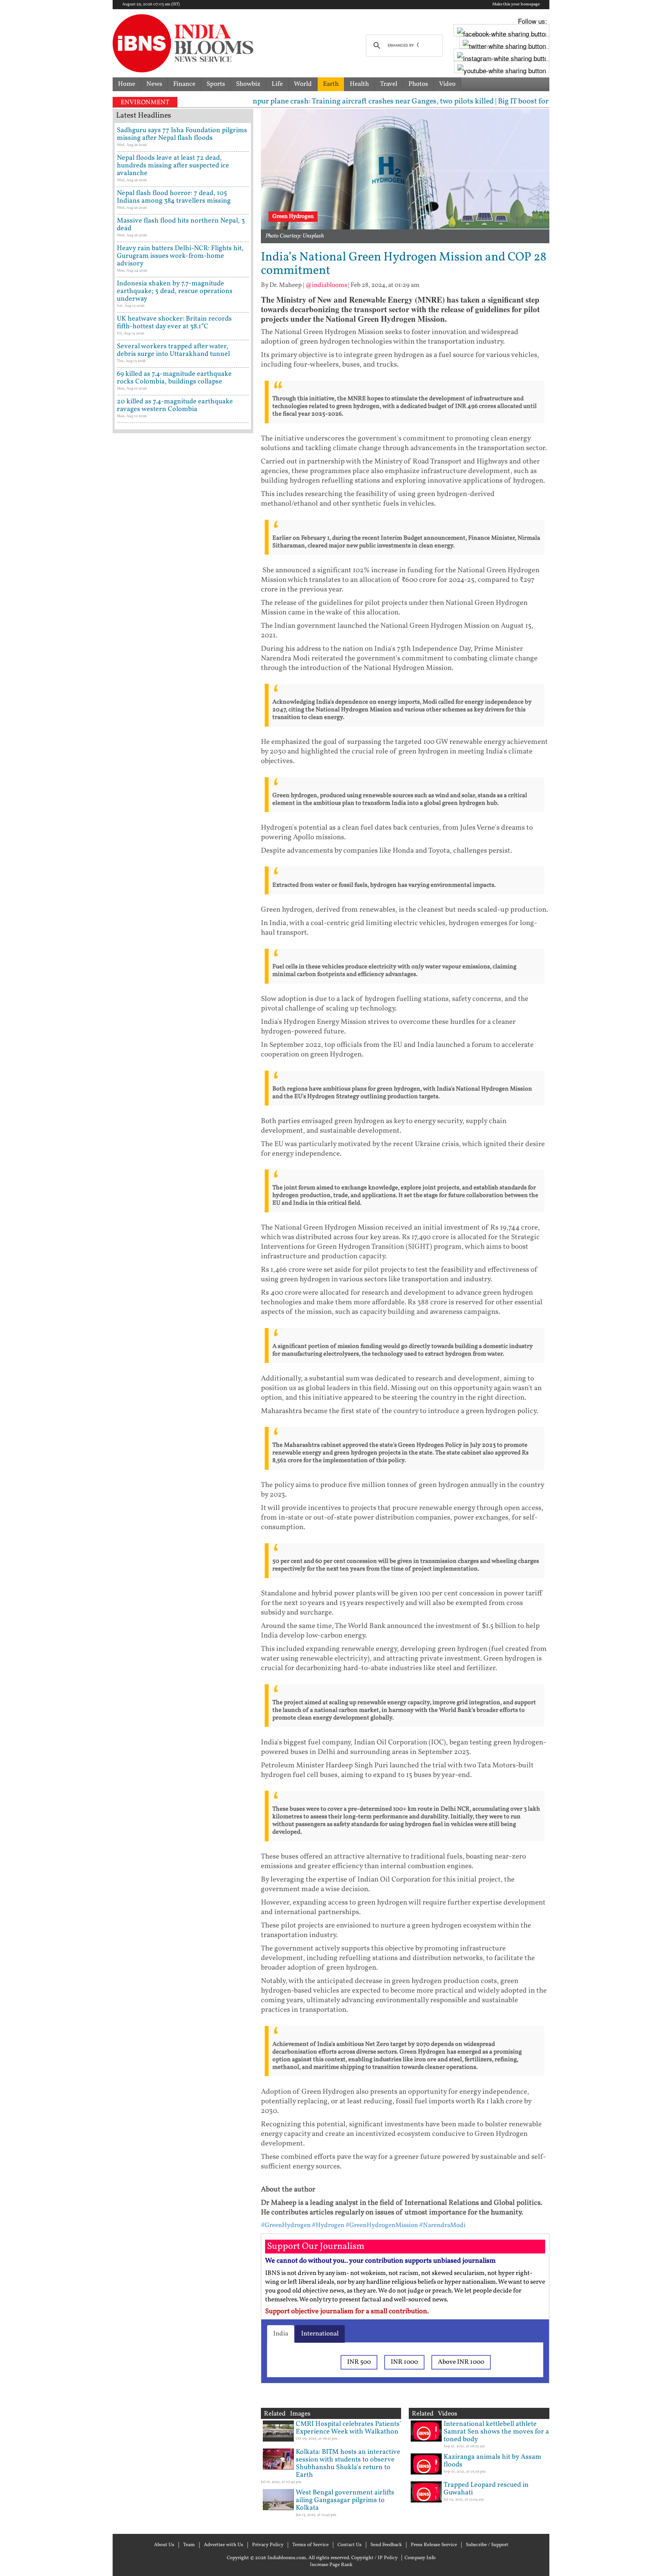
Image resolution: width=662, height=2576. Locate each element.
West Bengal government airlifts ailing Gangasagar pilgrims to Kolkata (345, 2500)
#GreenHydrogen (286, 2225)
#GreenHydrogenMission (382, 2225)
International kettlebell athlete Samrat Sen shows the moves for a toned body (496, 2432)
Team (189, 2545)
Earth (331, 84)
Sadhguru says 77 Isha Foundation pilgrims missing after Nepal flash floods (182, 134)
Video (447, 84)
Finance (184, 84)
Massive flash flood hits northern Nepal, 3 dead (181, 225)
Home (127, 84)
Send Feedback (386, 2545)
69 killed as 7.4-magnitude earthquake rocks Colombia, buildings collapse (174, 378)
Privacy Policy (268, 2545)
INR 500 (359, 2362)
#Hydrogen (328, 2225)
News (154, 84)
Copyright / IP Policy (374, 2558)
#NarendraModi (442, 2225)
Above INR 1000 (461, 2362)
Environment (145, 102)
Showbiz (248, 84)
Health (359, 84)
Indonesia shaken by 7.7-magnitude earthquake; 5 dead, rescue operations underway (175, 291)
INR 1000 (404, 2362)
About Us (164, 2545)
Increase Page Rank (331, 2565)
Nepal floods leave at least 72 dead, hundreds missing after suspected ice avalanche (173, 166)
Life (277, 84)
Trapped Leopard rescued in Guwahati (486, 2489)
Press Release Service (434, 2545)
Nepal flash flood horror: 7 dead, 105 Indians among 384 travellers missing (174, 197)
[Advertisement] (183, 764)
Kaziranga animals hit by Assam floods (492, 2461)
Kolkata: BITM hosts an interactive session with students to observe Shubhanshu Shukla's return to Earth (348, 2464)
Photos (418, 84)
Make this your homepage (516, 5)
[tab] (281, 2334)
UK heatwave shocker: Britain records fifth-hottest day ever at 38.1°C (174, 323)
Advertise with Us (224, 2545)
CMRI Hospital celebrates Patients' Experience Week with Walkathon (348, 2428)
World (303, 84)
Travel (389, 84)
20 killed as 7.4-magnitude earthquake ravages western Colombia (175, 405)
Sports (216, 84)
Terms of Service (311, 2545)
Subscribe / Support (487, 2545)
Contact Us (350, 2545)
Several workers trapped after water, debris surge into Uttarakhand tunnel (173, 350)
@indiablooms (326, 285)
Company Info (420, 2558)
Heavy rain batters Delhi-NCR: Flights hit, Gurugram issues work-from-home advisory (180, 256)
